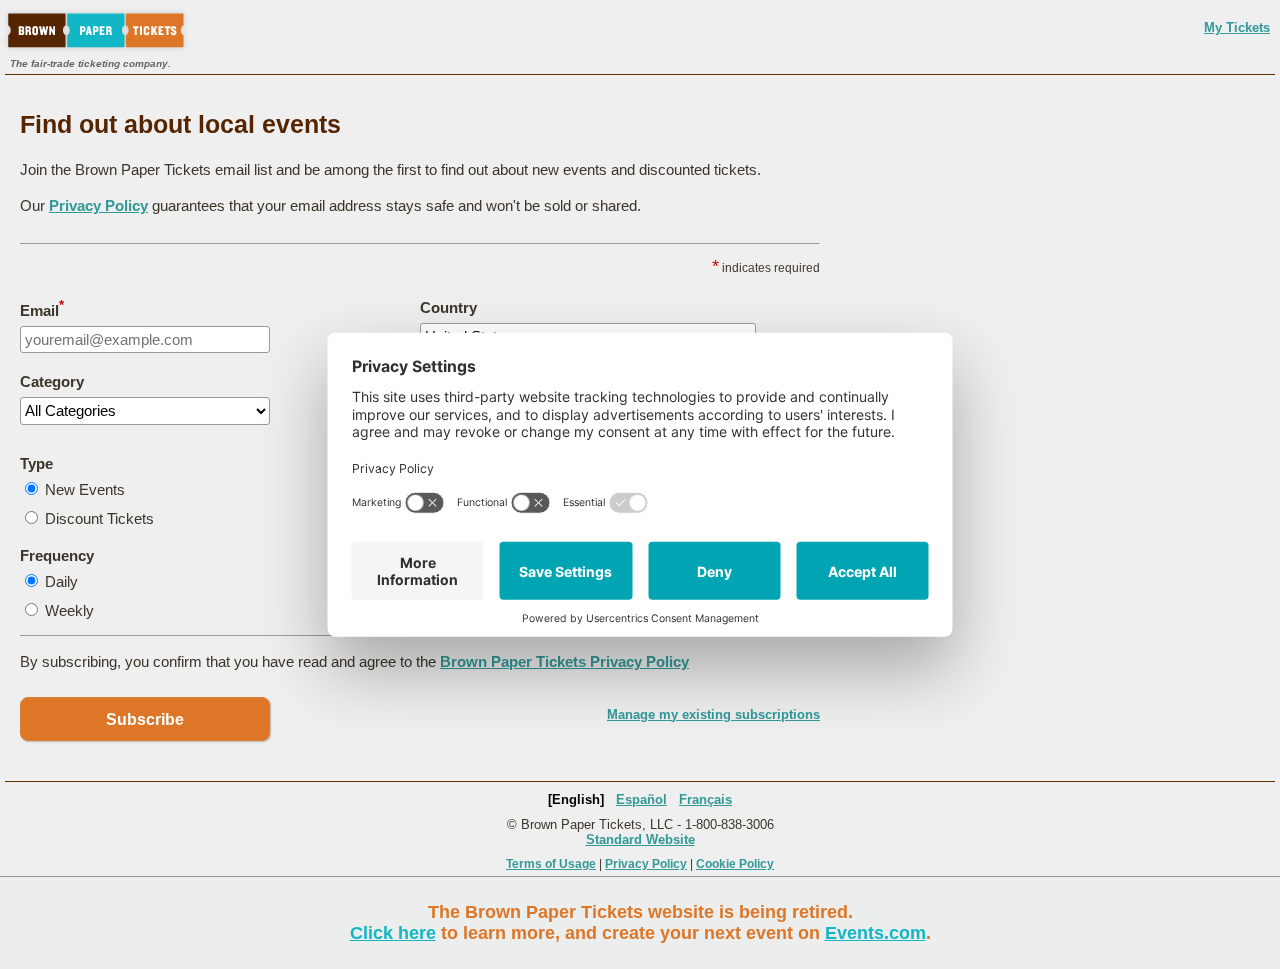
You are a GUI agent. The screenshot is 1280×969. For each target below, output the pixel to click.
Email (42, 309)
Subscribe (145, 719)
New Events (85, 489)
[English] (576, 799)
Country (448, 307)
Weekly (69, 610)
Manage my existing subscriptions (713, 714)
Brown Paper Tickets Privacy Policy (564, 661)
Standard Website (640, 839)
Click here (393, 933)
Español (641, 799)
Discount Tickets (99, 518)
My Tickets (1237, 27)
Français (705, 799)
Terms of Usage (551, 864)
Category (52, 381)
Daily (61, 581)
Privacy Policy (98, 205)
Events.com (875, 933)
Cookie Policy (735, 864)
